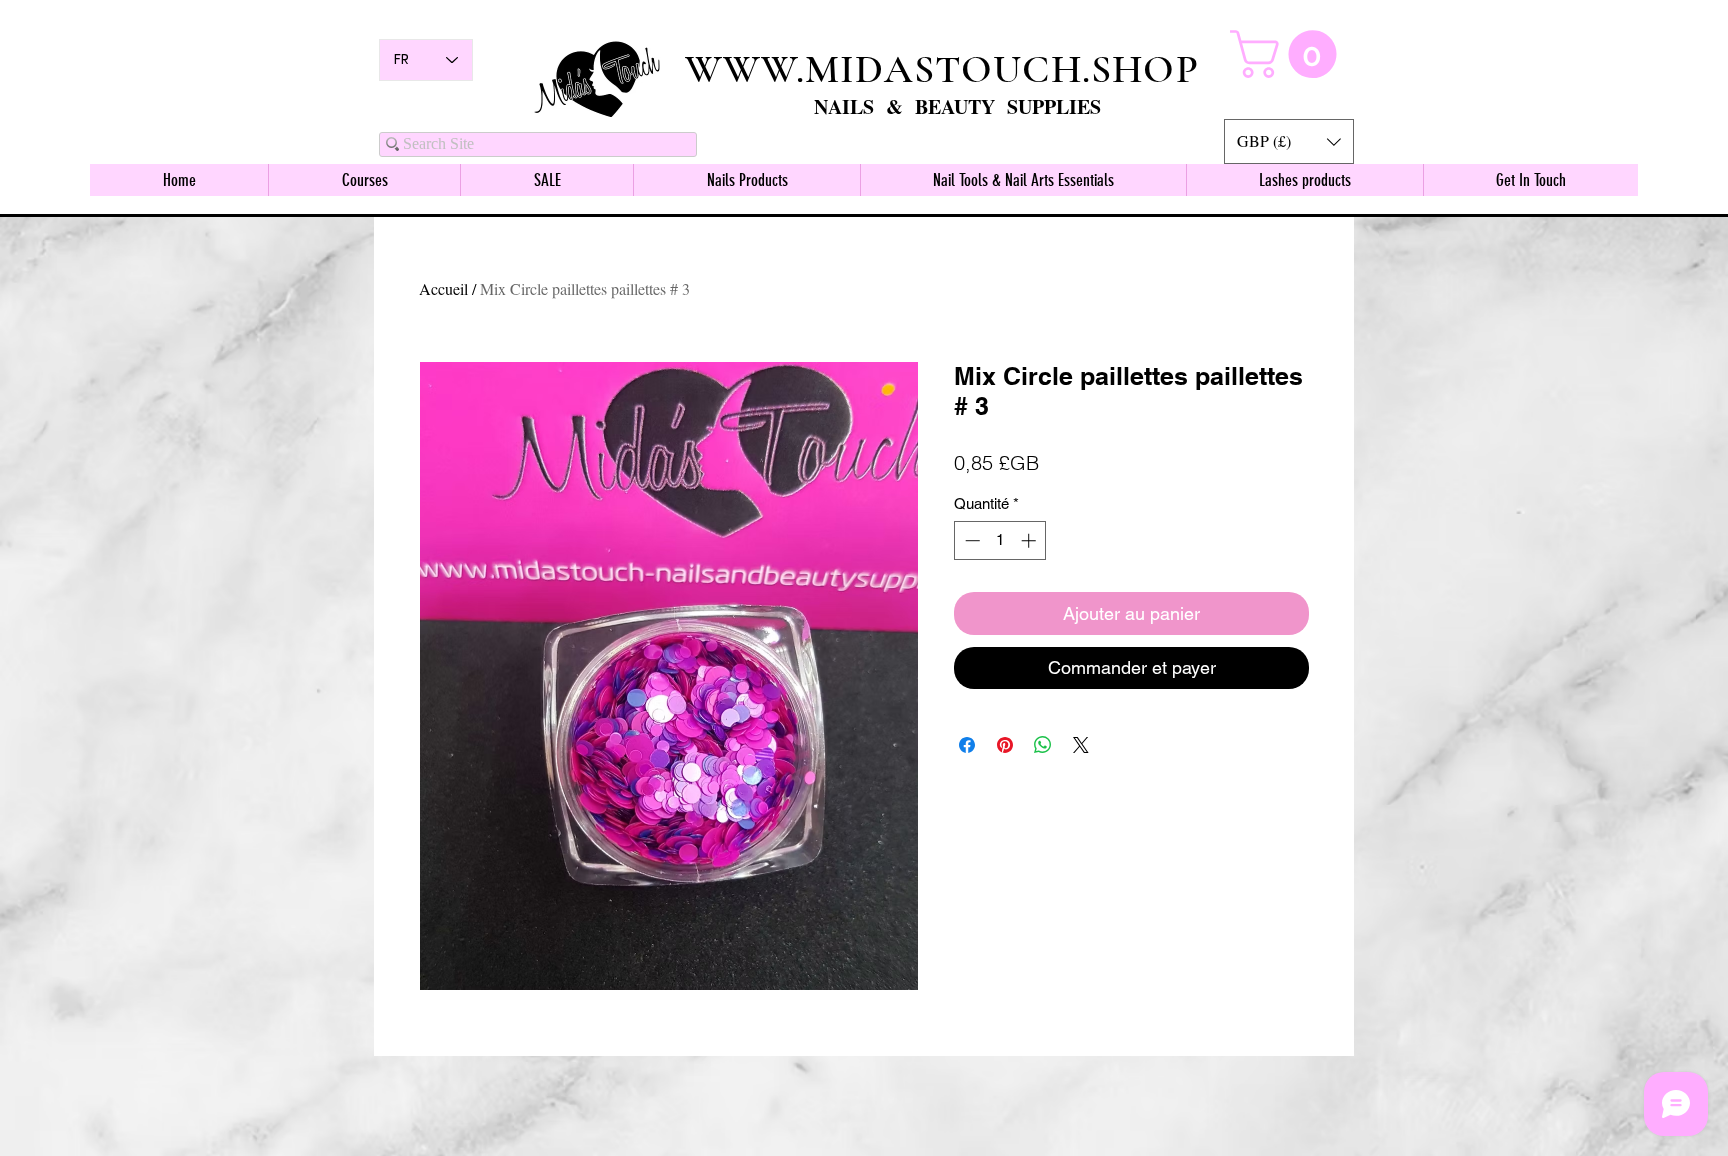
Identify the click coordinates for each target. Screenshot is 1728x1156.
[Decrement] (970, 540)
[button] (1289, 141)
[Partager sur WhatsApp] (1043, 745)
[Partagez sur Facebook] (967, 745)
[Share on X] (1081, 745)
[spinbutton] (1000, 540)
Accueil (443, 288)
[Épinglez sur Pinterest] (1005, 745)
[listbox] (1289, 141)
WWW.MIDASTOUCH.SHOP (942, 69)
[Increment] (1030, 540)
